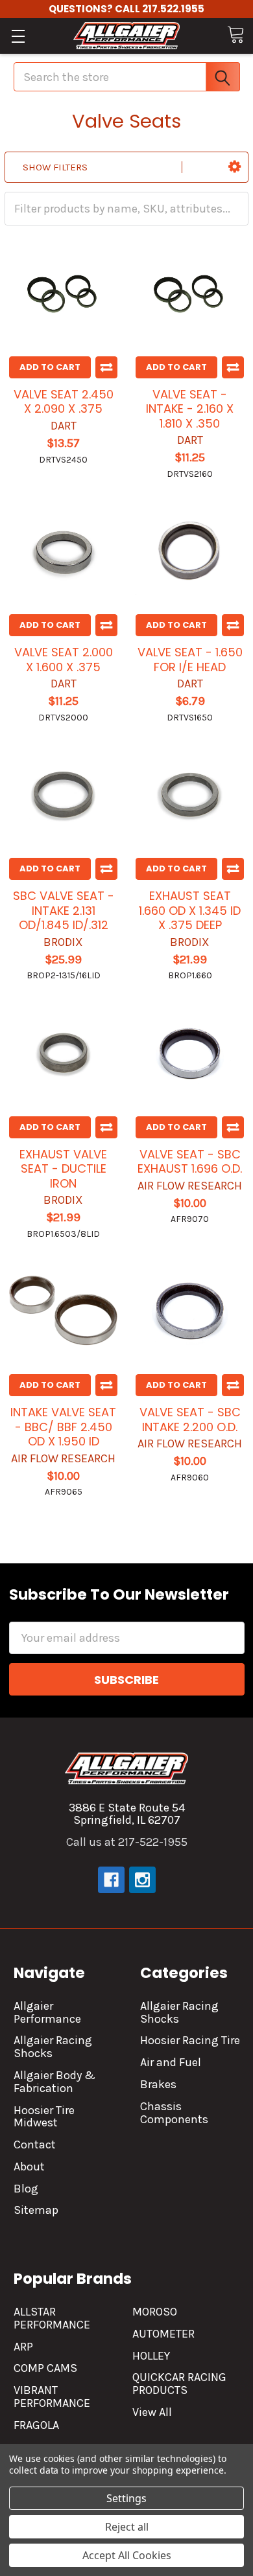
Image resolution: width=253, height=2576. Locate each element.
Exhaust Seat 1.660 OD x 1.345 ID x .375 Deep (190, 910)
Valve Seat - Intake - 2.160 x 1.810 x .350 (190, 409)
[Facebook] (111, 1880)
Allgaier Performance (47, 2012)
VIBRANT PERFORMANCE (52, 2397)
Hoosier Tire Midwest (44, 2117)
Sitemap (36, 2210)
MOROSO (155, 2312)
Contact (35, 2145)
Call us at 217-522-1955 (127, 1842)
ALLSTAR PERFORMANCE (52, 2318)
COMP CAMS (45, 2368)
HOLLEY (151, 2356)
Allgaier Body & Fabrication (54, 2082)
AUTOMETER (163, 2334)
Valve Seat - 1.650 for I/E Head (190, 660)
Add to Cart (50, 367)
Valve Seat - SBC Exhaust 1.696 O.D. (190, 1162)
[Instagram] (142, 1880)
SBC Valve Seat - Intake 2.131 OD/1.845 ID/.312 (64, 910)
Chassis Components (174, 2113)
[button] (235, 167)
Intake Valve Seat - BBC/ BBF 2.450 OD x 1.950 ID (63, 1427)
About (29, 2167)
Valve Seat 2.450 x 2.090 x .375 (64, 402)
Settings (126, 2498)
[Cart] (235, 35)
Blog (26, 2189)
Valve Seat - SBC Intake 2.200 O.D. (190, 1420)
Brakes (158, 2084)
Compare (106, 367)
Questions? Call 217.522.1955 (126, 9)
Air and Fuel (171, 2062)
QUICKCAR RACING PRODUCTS (179, 2384)
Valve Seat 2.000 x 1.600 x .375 (64, 660)
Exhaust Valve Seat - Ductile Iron (63, 1169)
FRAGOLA (36, 2425)
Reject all (127, 2527)
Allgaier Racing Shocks (53, 2047)
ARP (23, 2347)
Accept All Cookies (127, 2555)
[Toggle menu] (18, 36)
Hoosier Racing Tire (190, 2040)
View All (152, 2412)
